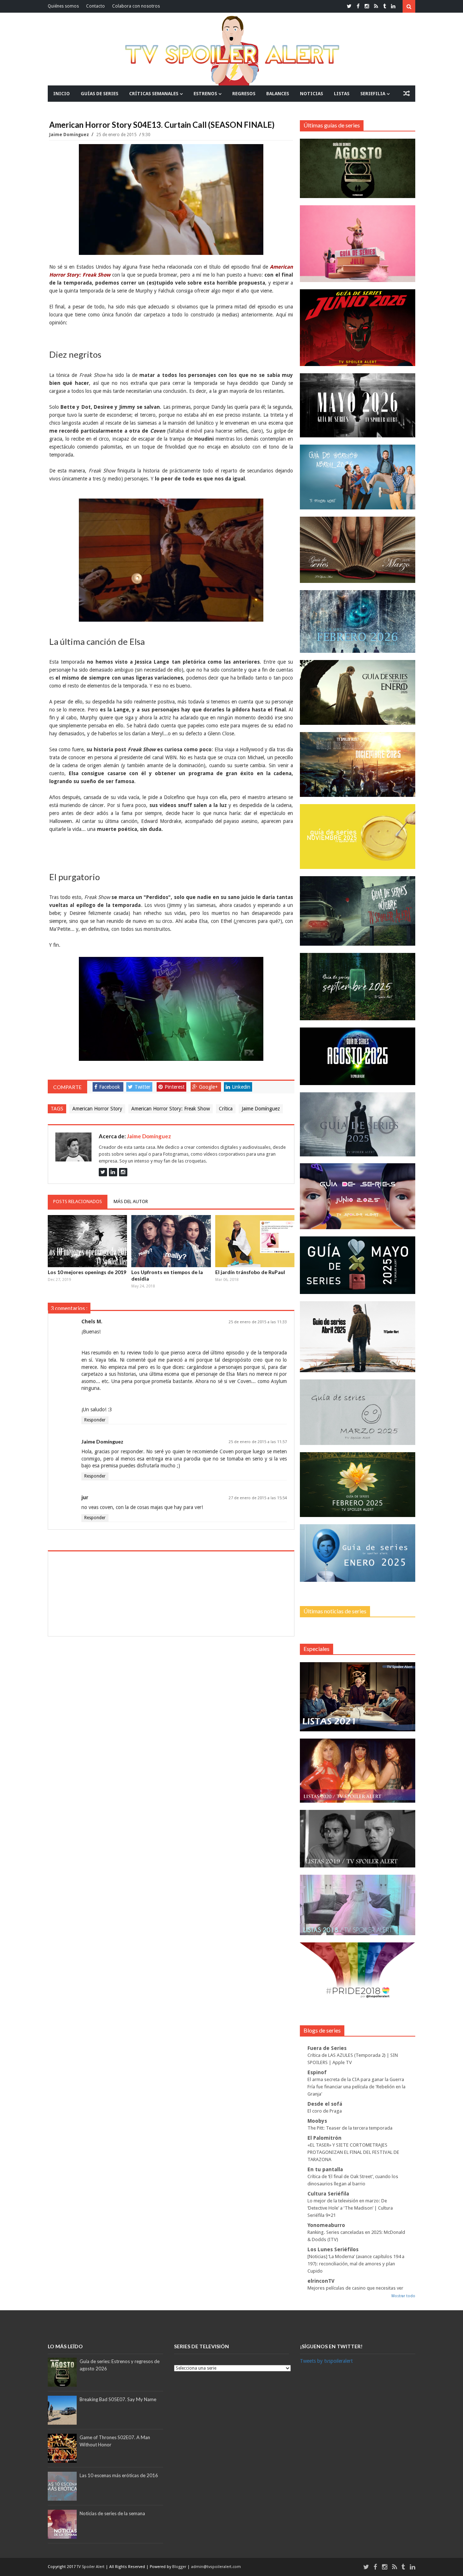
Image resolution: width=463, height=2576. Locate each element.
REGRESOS (244, 94)
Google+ (208, 1087)
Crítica (226, 1109)
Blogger (180, 2567)
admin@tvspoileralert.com (216, 2567)
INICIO (61, 94)
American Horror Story (97, 1109)
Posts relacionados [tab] (78, 1201)
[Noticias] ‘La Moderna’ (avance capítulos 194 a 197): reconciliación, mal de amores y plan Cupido (356, 2264)
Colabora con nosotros (136, 6)
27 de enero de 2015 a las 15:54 (258, 1498)
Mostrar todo (403, 2296)
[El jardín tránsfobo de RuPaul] (255, 1241)
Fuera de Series (327, 2048)
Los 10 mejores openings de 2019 (87, 1272)
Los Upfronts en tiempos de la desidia (167, 1275)
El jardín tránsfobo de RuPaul (250, 1272)
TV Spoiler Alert (91, 2567)
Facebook (110, 1087)
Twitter (143, 1087)
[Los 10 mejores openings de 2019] (88, 1241)
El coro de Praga (325, 2111)
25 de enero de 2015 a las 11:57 (258, 1442)
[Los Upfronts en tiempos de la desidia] (171, 1241)
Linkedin (241, 1087)
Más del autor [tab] (131, 1201)
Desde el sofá (325, 2104)
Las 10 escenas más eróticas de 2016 (119, 2475)
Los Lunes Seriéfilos (333, 2249)
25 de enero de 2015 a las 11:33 (258, 1322)
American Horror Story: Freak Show (171, 1109)
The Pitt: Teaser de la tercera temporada (350, 2128)
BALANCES (278, 94)
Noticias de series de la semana (112, 2513)
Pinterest (175, 1087)
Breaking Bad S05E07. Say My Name (118, 2399)
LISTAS (342, 94)
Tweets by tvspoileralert (326, 2361)
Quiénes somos (63, 6)
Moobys (317, 2121)
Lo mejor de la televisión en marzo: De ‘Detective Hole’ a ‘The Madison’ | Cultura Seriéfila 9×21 (350, 2208)
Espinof (317, 2072)
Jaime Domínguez (70, 135)
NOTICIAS (311, 94)
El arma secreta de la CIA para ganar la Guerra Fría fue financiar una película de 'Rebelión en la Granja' (356, 2087)
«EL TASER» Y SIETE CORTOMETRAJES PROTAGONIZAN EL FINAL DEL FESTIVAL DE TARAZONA (353, 2152)
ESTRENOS (205, 94)
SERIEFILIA (373, 94)
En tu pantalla (325, 2169)
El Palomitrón (324, 2138)
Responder (95, 1420)
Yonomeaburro (326, 2225)
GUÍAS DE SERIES (99, 94)
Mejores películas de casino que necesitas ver (355, 2288)
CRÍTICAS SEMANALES (154, 94)
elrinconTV (321, 2281)
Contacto (95, 6)
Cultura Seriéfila (328, 2194)
